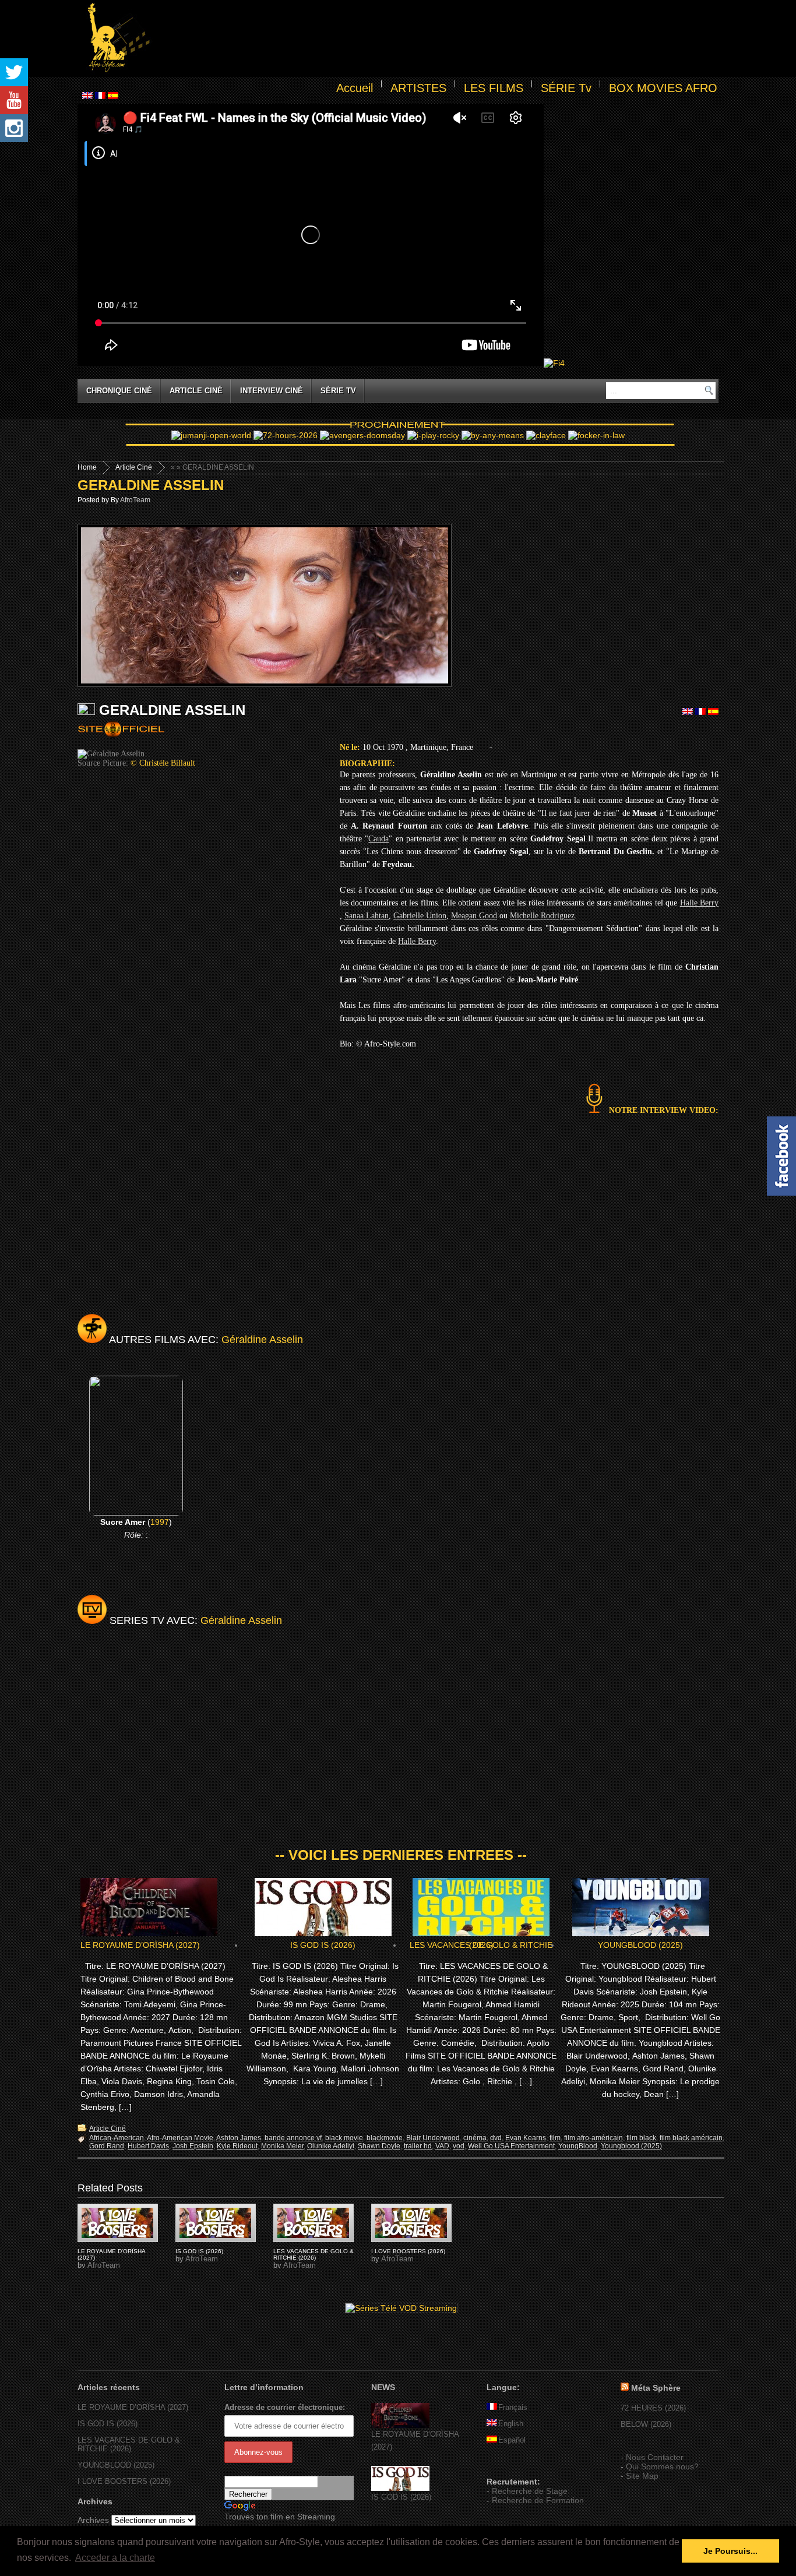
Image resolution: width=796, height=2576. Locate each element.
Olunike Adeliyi (331, 2146)
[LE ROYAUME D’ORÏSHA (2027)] (400, 2425)
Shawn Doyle (379, 2146)
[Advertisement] (436, 38)
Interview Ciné (272, 391)
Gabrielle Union (420, 916)
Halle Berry (699, 903)
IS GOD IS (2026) (323, 1945)
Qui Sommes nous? (662, 2466)
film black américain (691, 2138)
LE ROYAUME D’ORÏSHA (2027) (140, 1945)
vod (459, 2146)
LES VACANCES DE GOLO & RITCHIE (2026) (481, 1945)
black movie (344, 2138)
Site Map (642, 2476)
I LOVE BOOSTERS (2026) (408, 2251)
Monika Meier (282, 2146)
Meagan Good (474, 916)
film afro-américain (594, 2138)
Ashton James (239, 2138)
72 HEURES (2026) (653, 2408)
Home (87, 467)
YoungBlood (578, 2146)
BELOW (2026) (646, 2424)
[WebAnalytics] (510, 2465)
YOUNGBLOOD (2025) (640, 1945)
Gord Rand (107, 2146)
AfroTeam (135, 500)
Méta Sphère (656, 2388)
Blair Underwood (433, 2138)
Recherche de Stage (530, 2491)
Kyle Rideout (237, 2146)
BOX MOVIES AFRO (663, 88)
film (555, 2138)
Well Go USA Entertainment (511, 2146)
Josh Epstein (193, 2146)
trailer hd (418, 2146)
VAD (442, 2146)
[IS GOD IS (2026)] (400, 2488)
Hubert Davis (148, 2146)
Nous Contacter (655, 2457)
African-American (117, 2138)
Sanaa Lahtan (367, 916)
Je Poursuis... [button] (730, 2551)
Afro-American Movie (180, 2138)
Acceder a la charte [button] (115, 2558)
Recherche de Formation (538, 2500)
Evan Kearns (526, 2138)
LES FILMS (494, 88)
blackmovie (385, 2138)
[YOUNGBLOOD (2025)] (118, 2223)
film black (641, 2138)
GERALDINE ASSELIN (151, 485)
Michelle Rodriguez (542, 916)
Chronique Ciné (119, 391)
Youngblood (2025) (631, 2146)
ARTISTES (418, 88)
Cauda (378, 839)
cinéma (475, 2138)
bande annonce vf (293, 2138)
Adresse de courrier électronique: (285, 2407)
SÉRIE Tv (566, 88)
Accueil (355, 88)
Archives (93, 2520)
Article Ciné (196, 391)
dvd (496, 2138)
